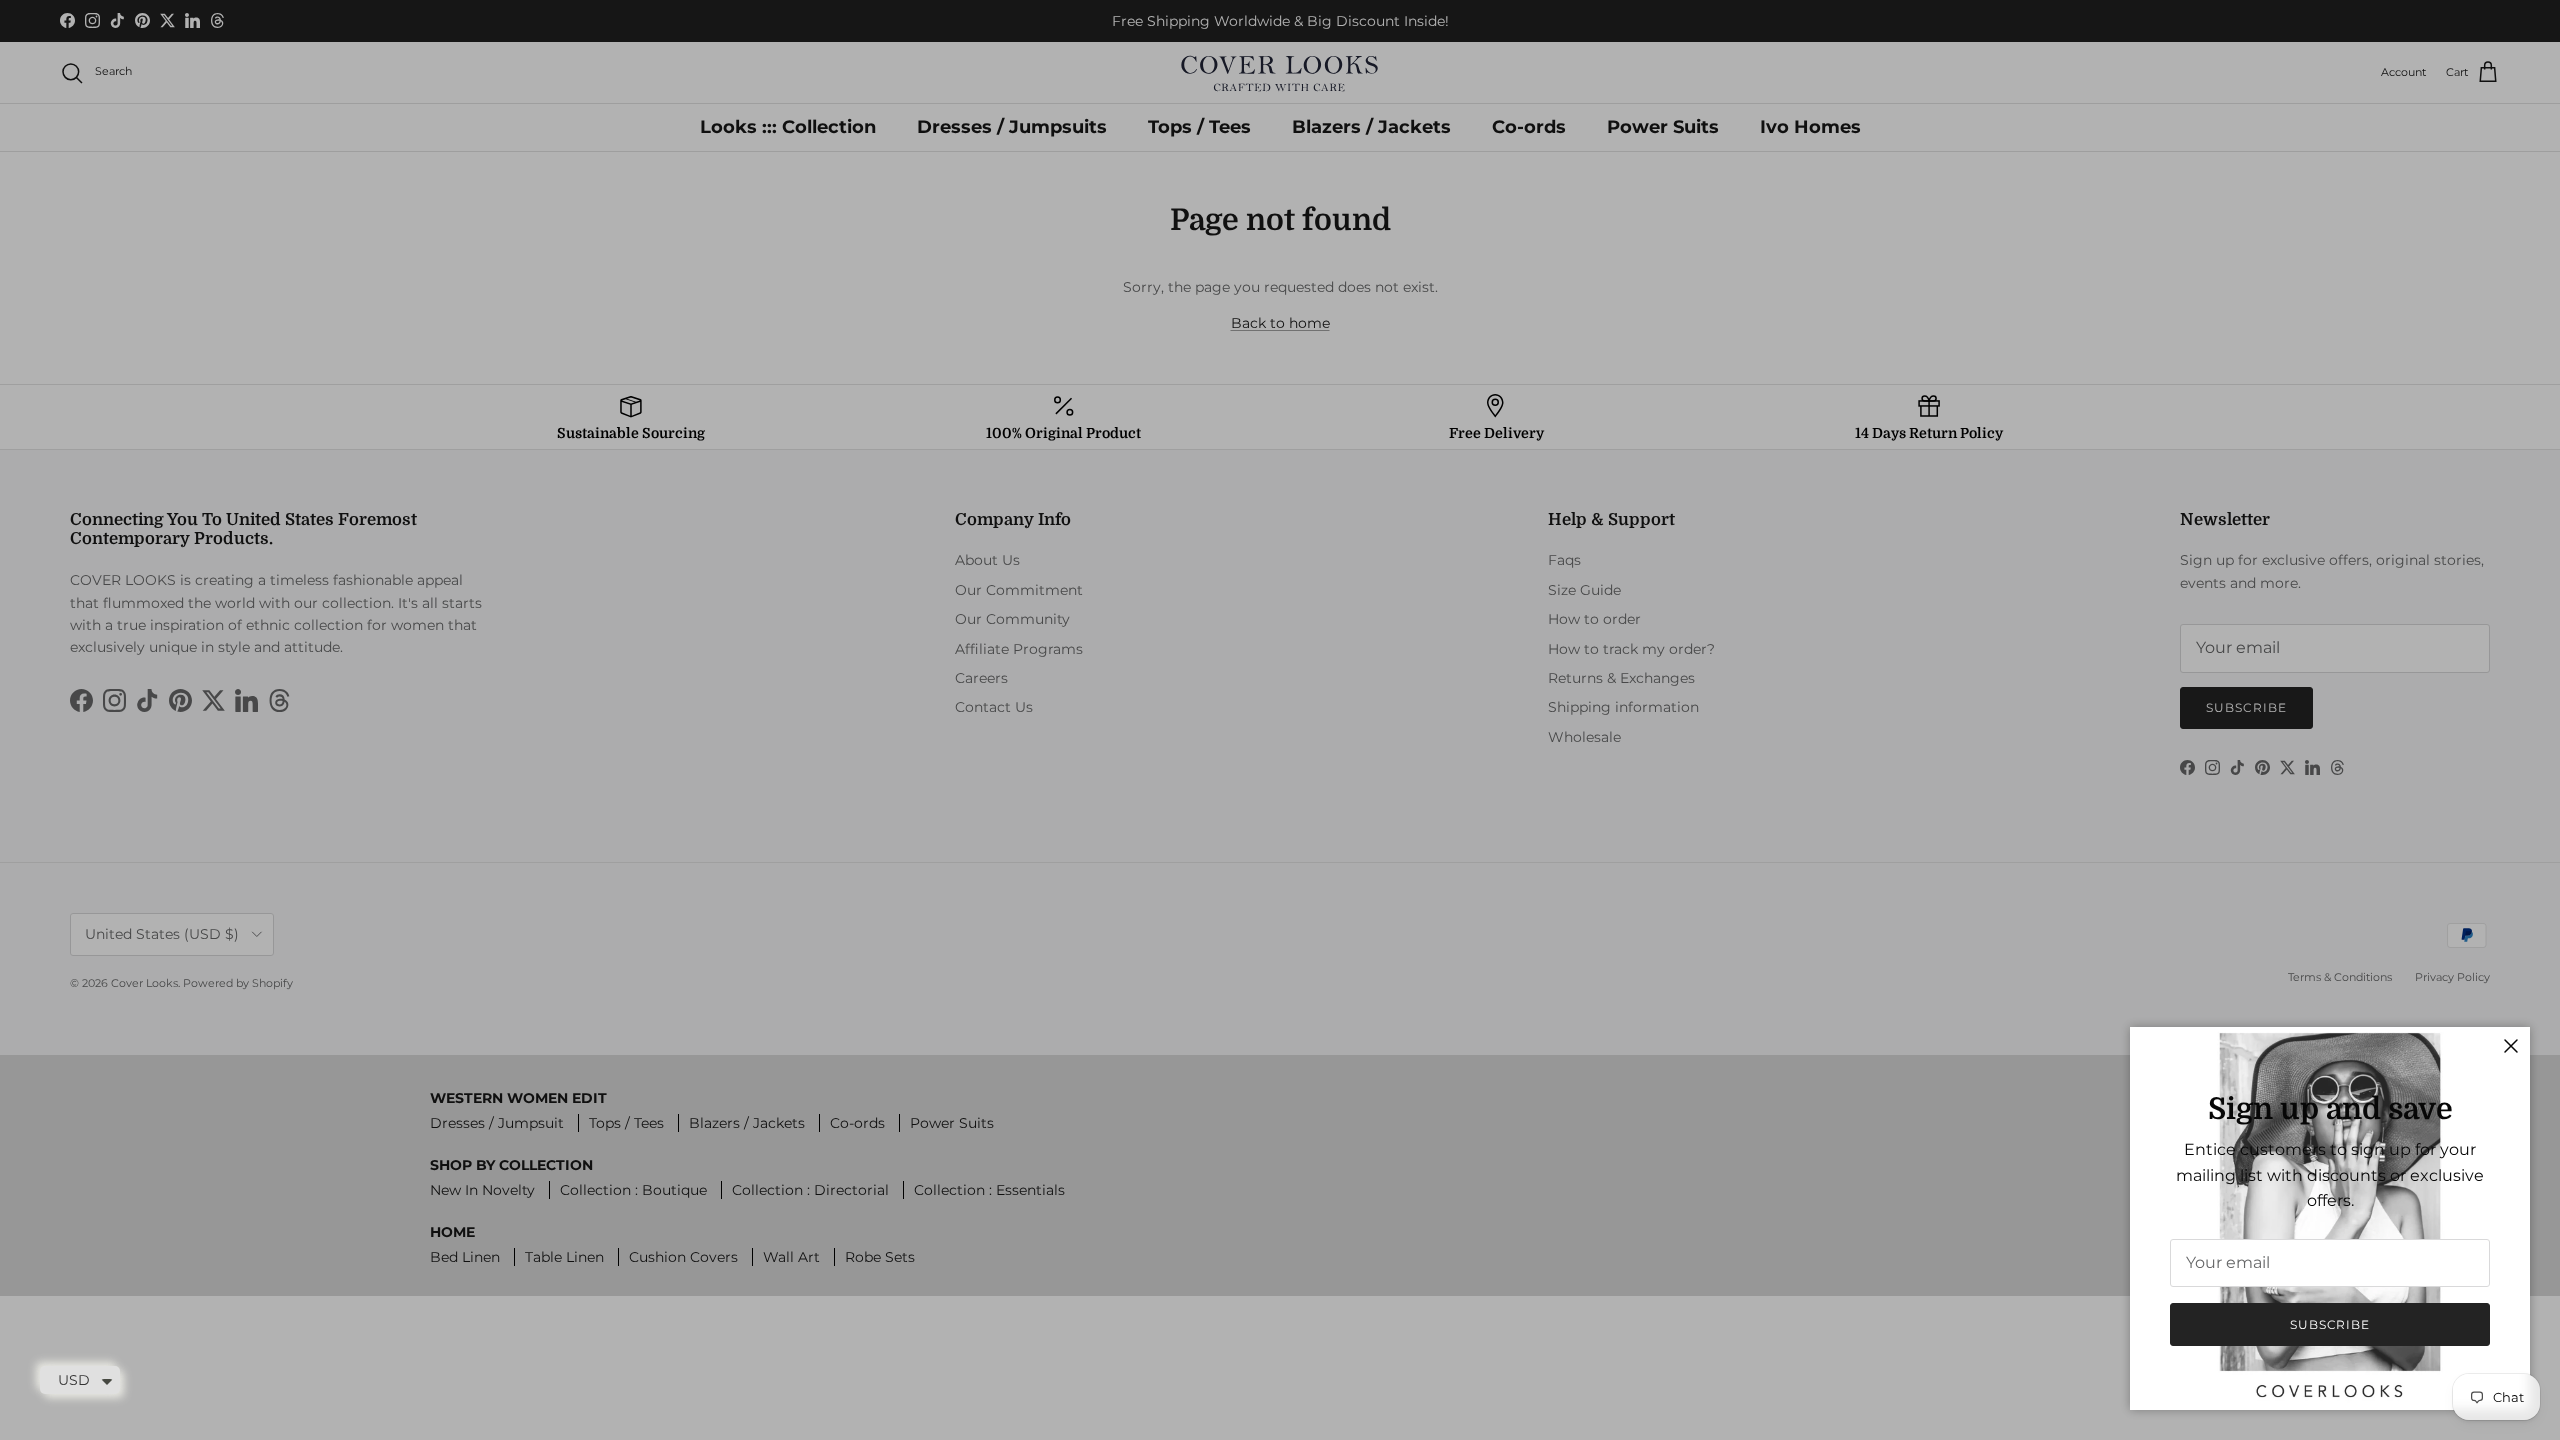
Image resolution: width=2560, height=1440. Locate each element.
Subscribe (2330, 1324)
